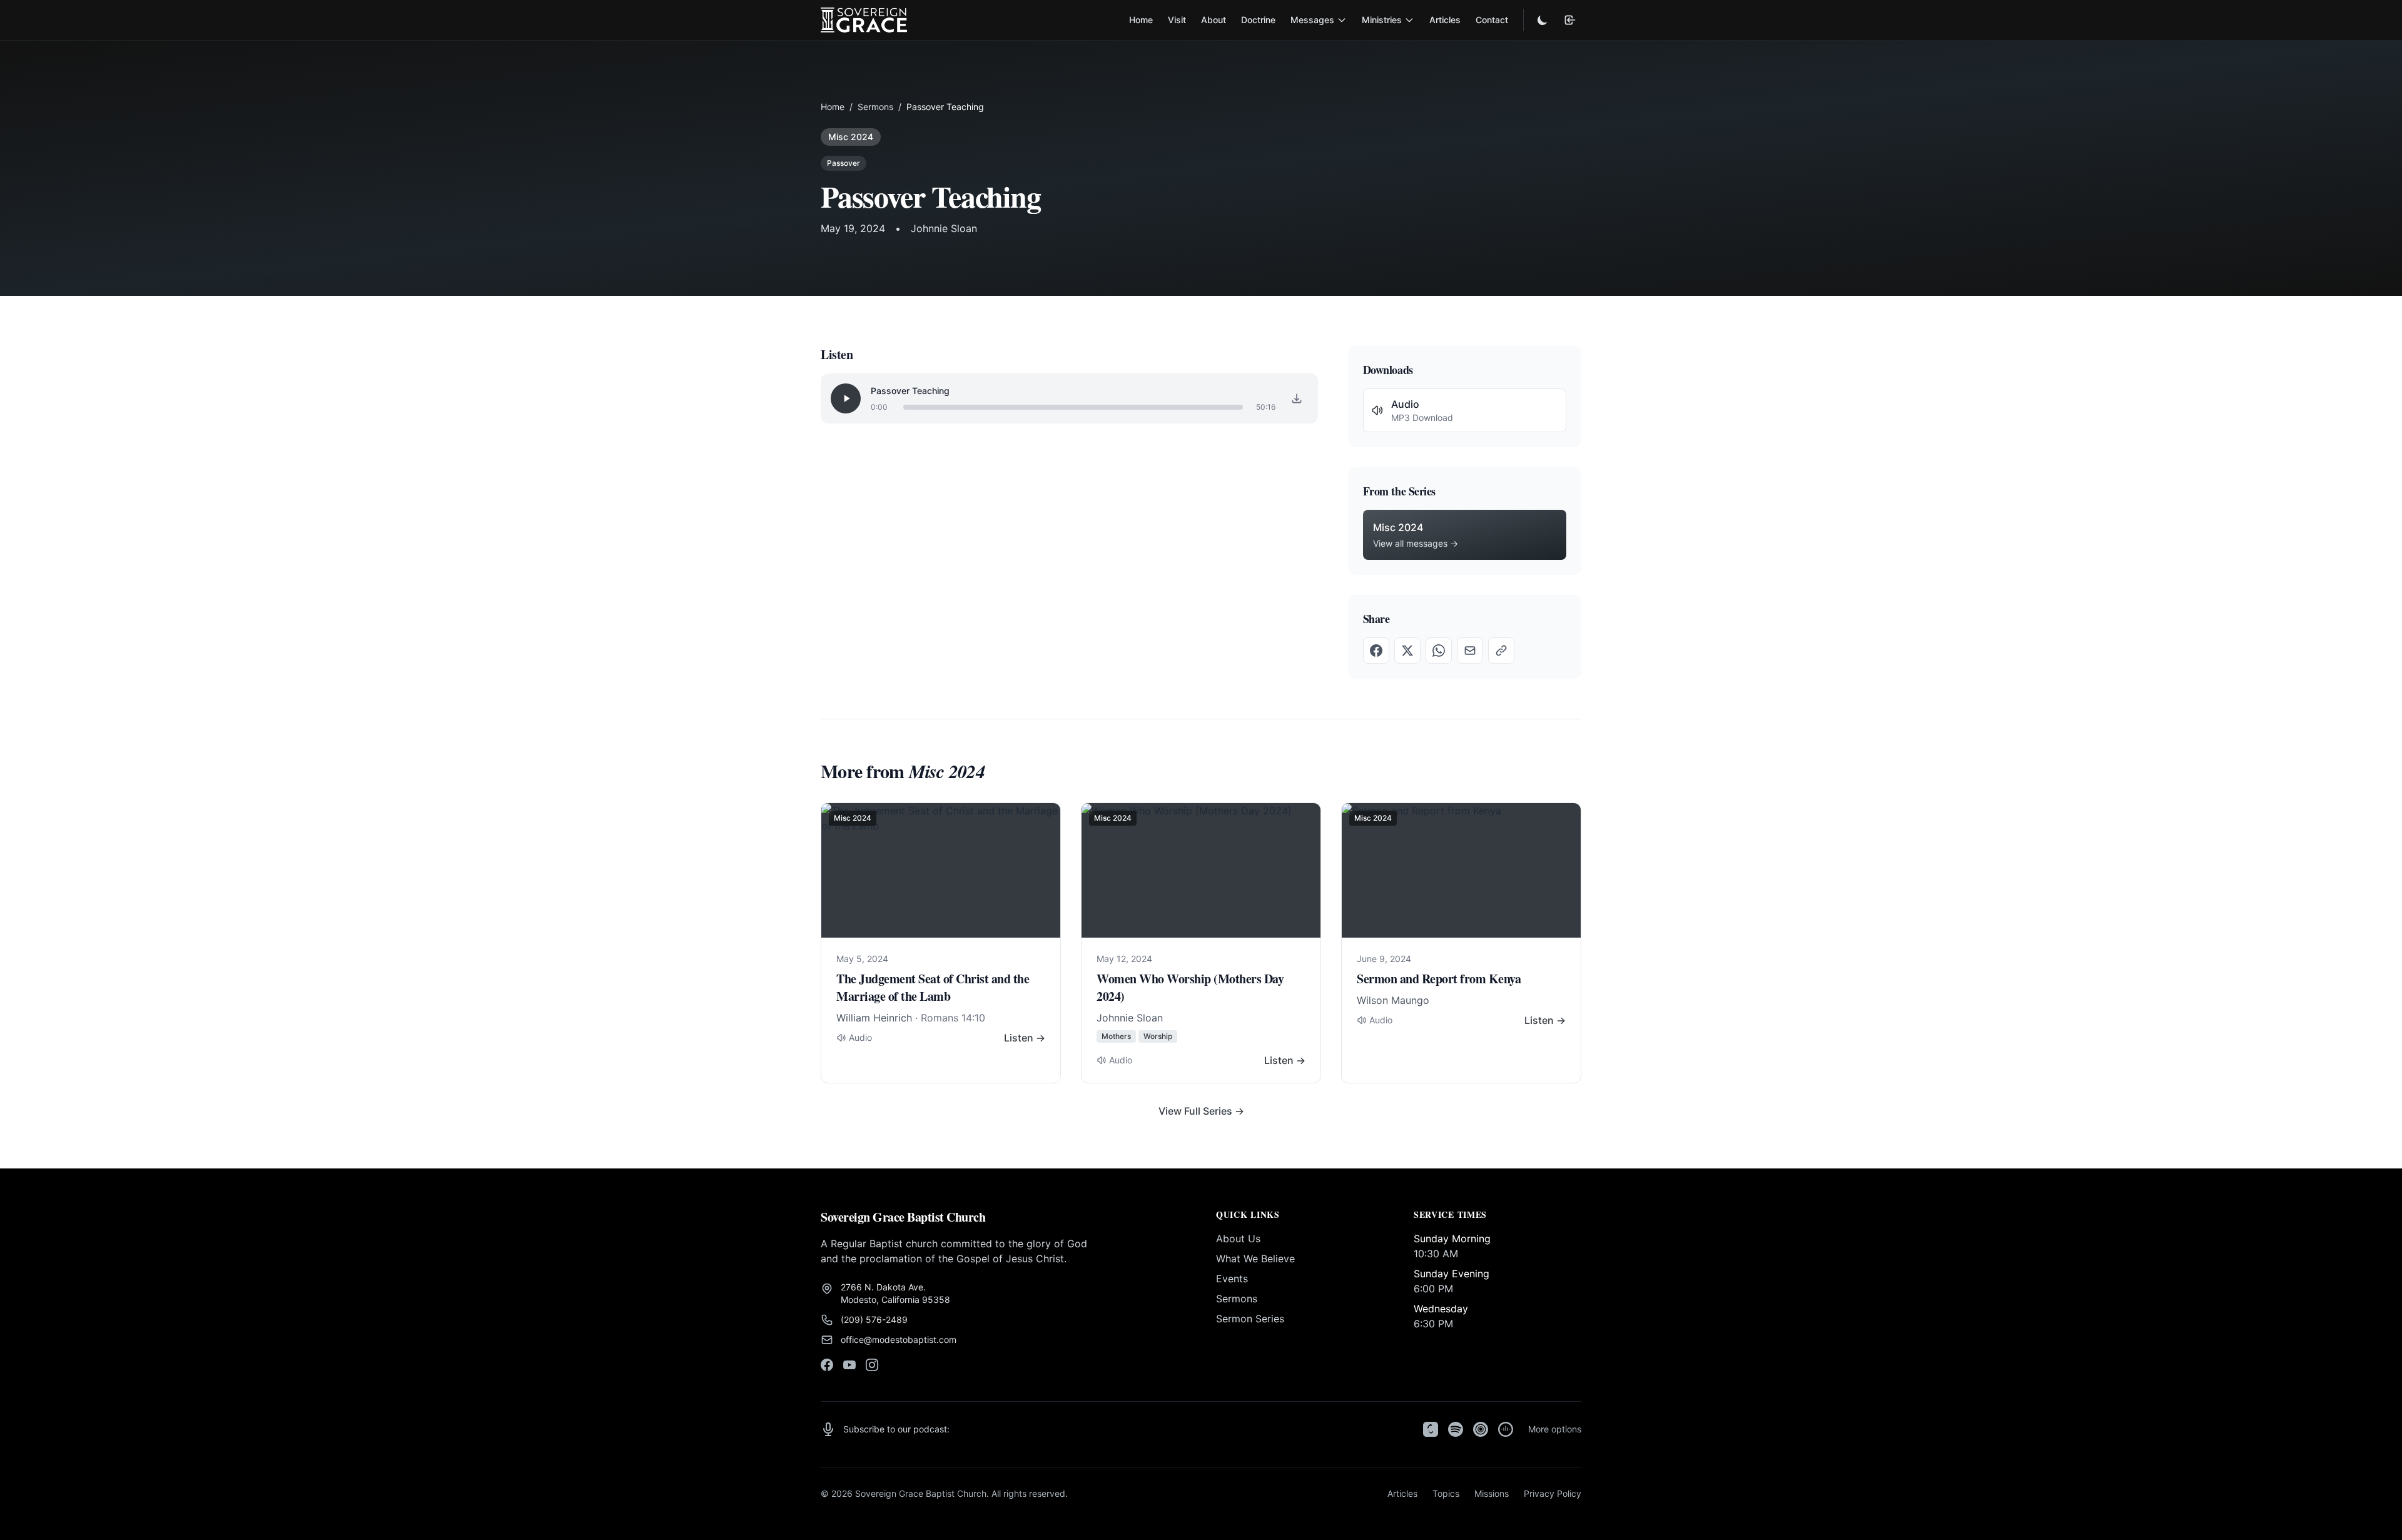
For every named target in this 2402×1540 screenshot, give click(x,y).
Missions (1492, 1493)
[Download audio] (1297, 398)
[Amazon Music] (1506, 1429)
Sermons (875, 107)
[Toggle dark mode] (1543, 20)
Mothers (1116, 1036)
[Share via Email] (1470, 651)
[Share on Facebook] (1376, 651)
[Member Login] (1570, 20)
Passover (844, 163)
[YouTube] (849, 1365)
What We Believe (1255, 1259)
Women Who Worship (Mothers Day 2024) (1190, 987)
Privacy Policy (1553, 1493)
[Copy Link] (1501, 651)
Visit (1177, 20)
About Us (1238, 1239)
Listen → (1025, 1038)
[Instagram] (872, 1365)
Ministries (1382, 20)
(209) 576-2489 (874, 1320)
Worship (1158, 1036)
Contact (1492, 20)
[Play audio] (846, 398)
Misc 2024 (851, 137)
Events (1232, 1279)
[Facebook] (827, 1365)
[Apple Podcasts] (1431, 1429)
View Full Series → (1201, 1111)
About (1214, 20)
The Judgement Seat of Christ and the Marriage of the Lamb (933, 987)
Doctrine (1258, 20)
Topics (1446, 1493)
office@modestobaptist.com (899, 1340)
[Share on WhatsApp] (1439, 651)
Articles (1445, 20)
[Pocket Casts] (1481, 1429)
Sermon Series (1250, 1319)
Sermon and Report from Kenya (1439, 979)
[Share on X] (1407, 651)
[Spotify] (1456, 1429)
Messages (1312, 20)
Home (1141, 20)
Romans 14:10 (953, 1018)
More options (1555, 1429)
